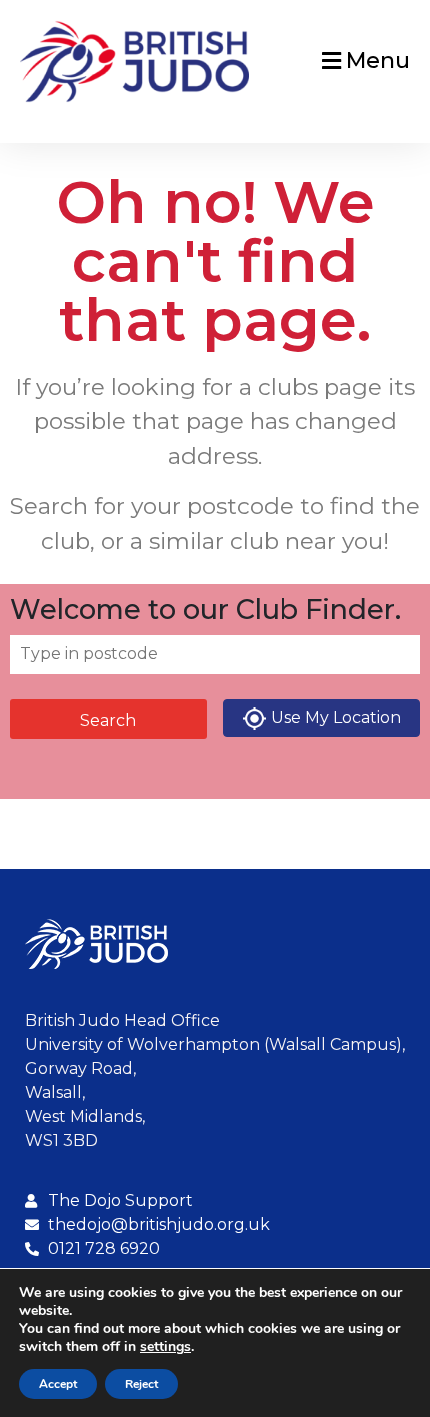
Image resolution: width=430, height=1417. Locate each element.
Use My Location (336, 717)
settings (165, 1347)
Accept (58, 1384)
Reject (141, 1384)
